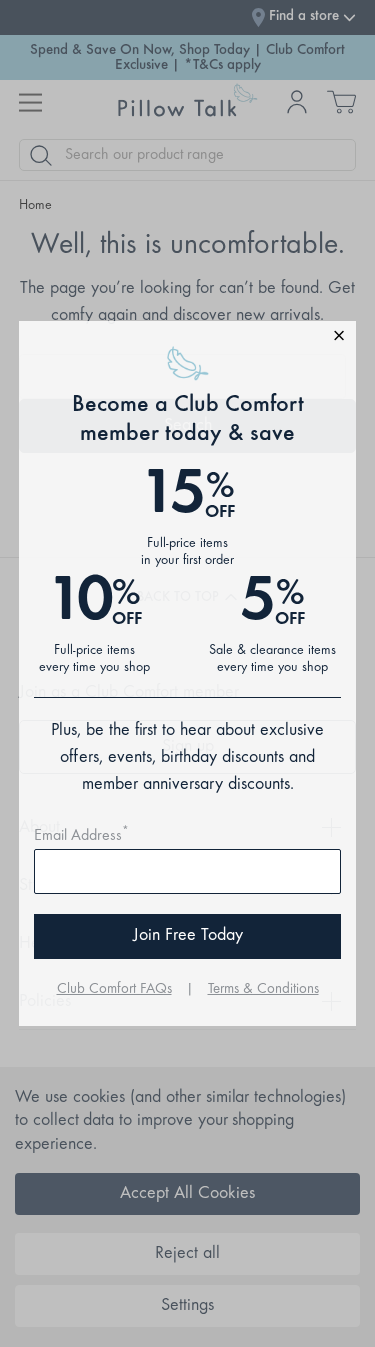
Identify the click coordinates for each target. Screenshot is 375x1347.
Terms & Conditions (263, 989)
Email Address (81, 836)
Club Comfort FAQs (114, 989)
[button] (188, 338)
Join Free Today (188, 936)
